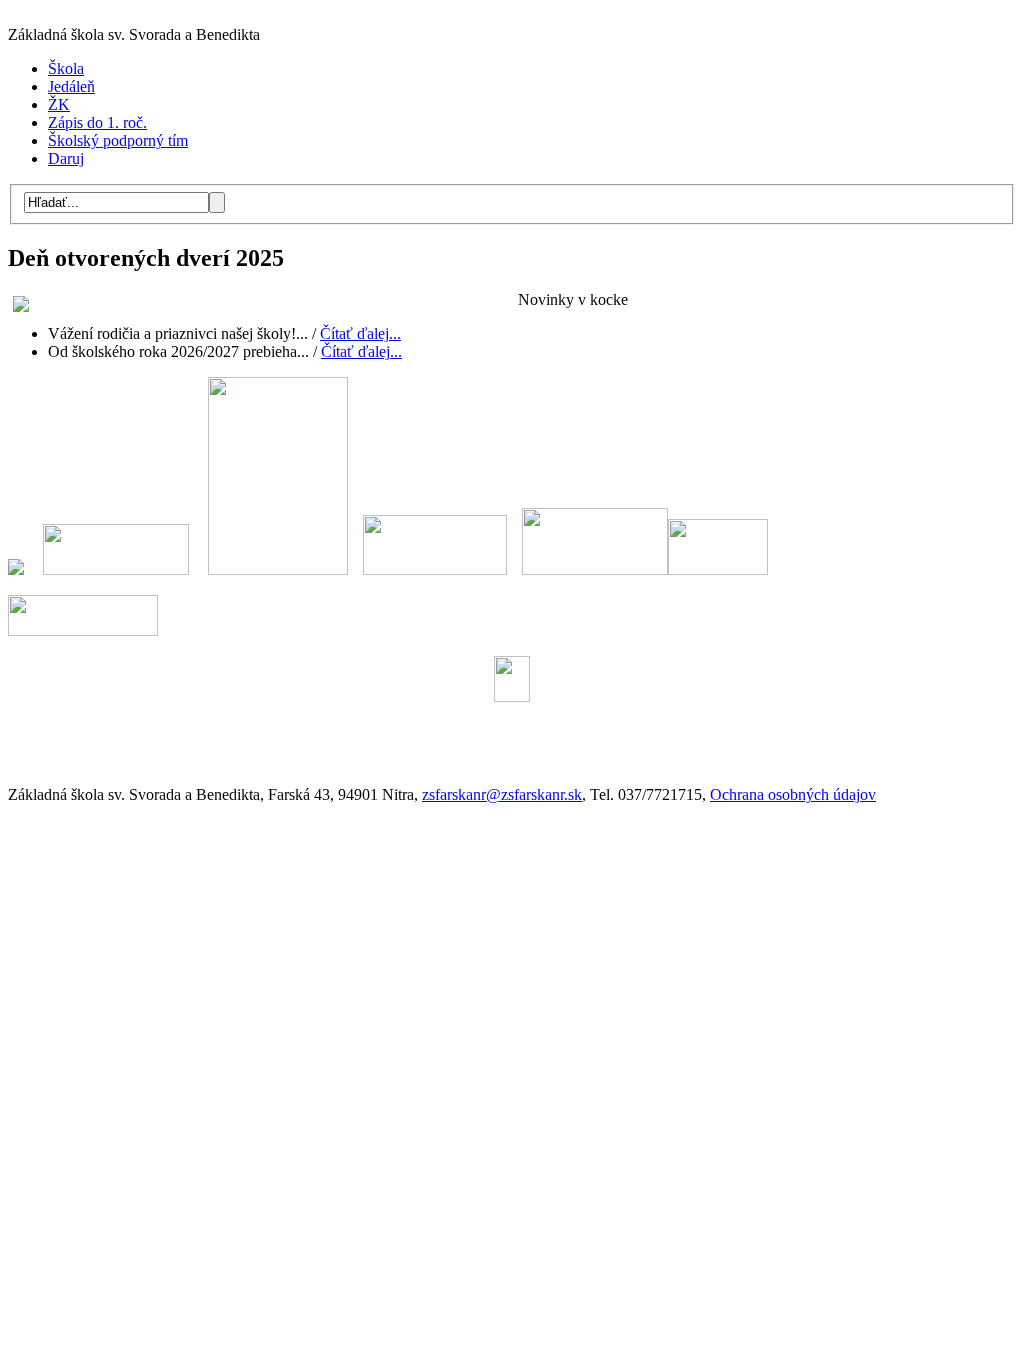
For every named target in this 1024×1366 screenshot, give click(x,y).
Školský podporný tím (118, 140)
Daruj (66, 158)
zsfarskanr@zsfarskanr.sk (502, 794)
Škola (66, 68)
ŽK (59, 104)
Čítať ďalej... (360, 333)
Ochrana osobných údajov (793, 794)
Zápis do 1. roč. (97, 122)
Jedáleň (71, 86)
